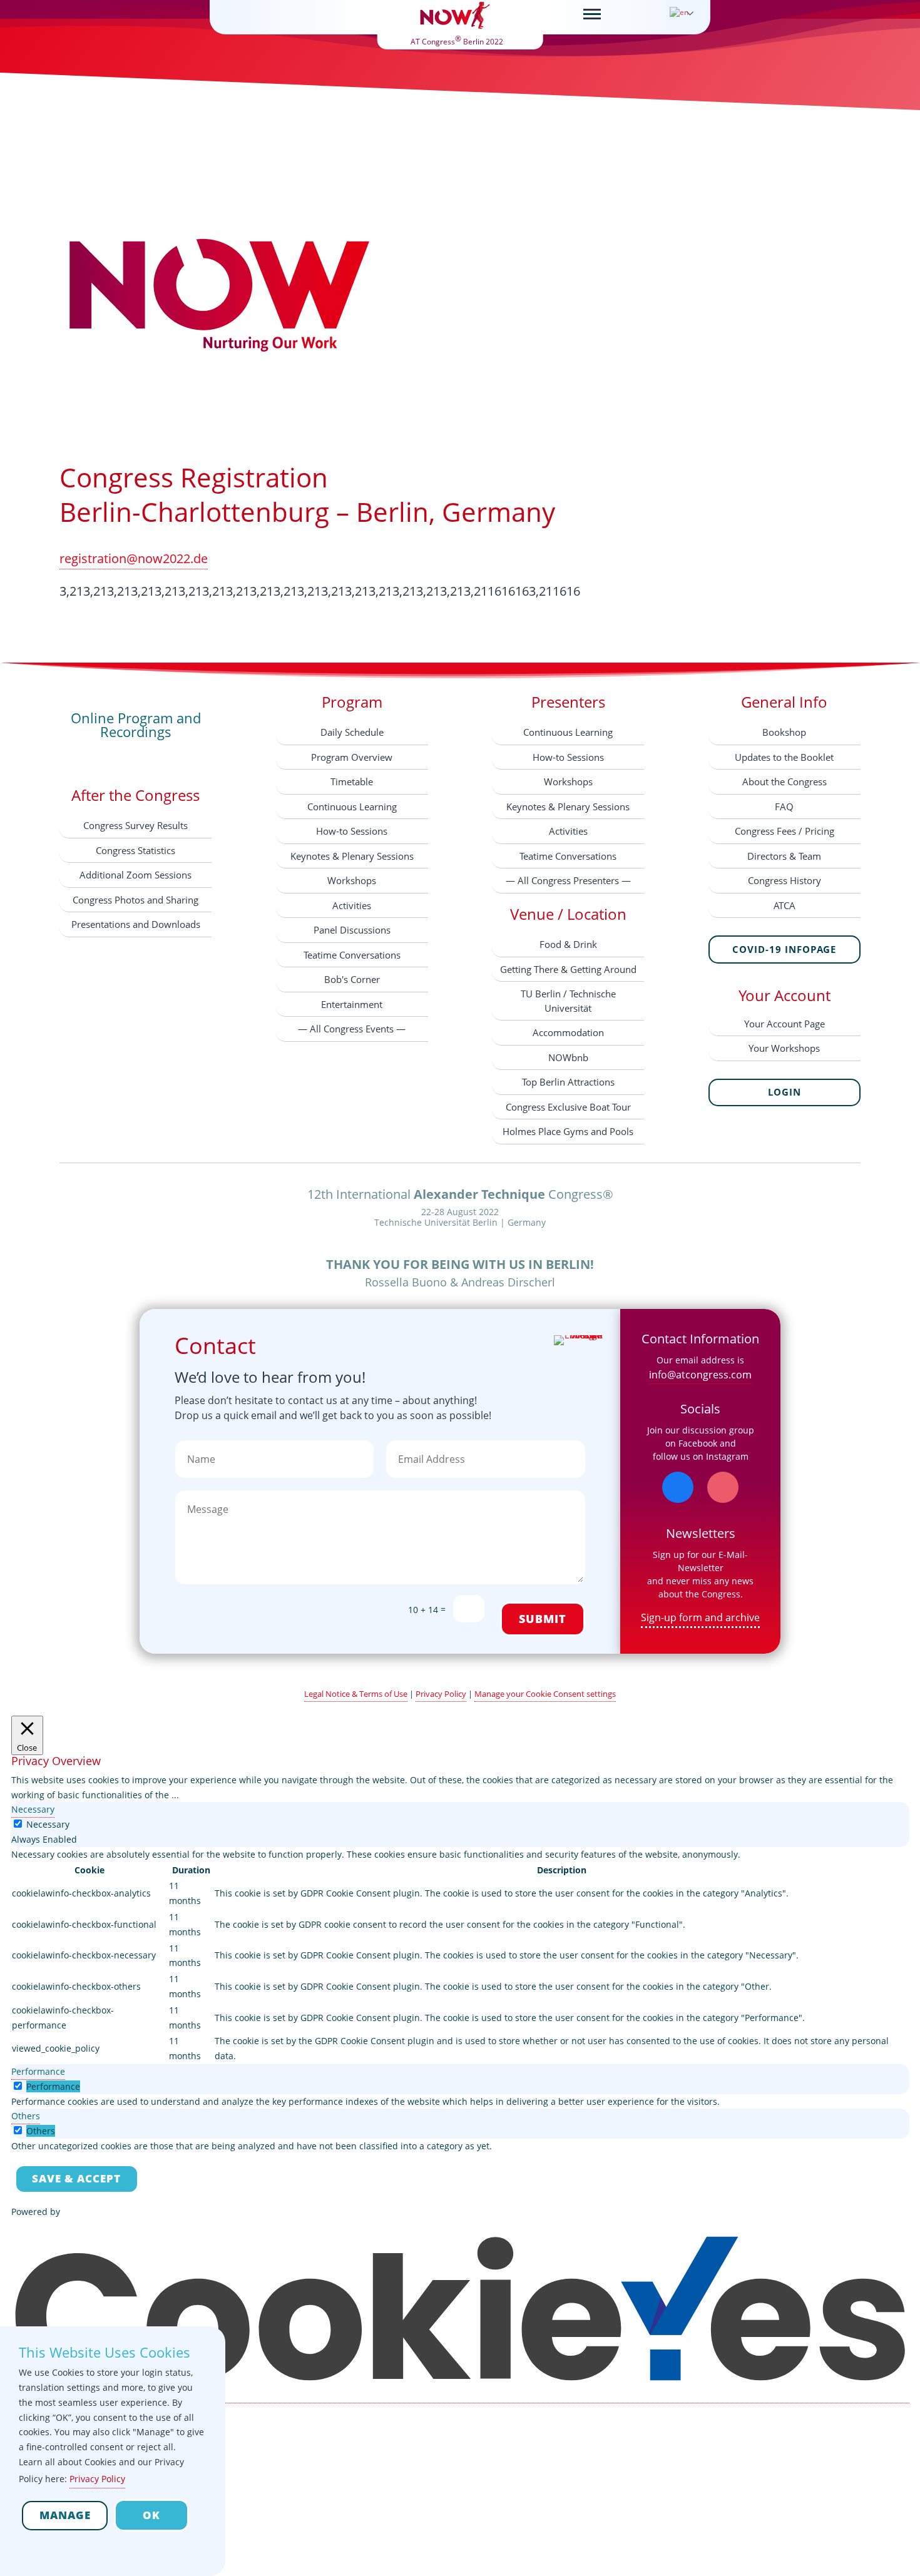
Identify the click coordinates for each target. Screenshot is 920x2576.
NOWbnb (568, 1057)
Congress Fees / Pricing (785, 831)
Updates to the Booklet (784, 757)
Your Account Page (785, 1024)
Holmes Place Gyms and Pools (568, 1131)
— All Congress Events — (352, 1029)
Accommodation (568, 1032)
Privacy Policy (441, 1694)
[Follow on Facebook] (678, 1487)
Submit (543, 1619)
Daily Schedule (352, 732)
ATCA (785, 905)
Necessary (48, 1824)
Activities (352, 905)
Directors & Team (784, 856)
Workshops (352, 880)
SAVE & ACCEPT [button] (76, 2178)
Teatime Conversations (352, 955)
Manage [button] (65, 2515)
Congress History (785, 880)
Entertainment (352, 1004)
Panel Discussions (352, 930)
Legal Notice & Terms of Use (356, 1694)
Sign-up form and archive (700, 1617)
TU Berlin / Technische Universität (568, 1001)
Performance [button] (38, 2071)
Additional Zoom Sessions (135, 875)
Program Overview (352, 757)
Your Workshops (784, 1048)
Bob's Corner (352, 979)
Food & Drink (568, 944)
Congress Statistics (135, 850)
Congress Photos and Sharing (135, 900)
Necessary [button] (33, 1809)
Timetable (352, 781)
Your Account (785, 995)
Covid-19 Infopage (784, 949)
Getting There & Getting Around (568, 969)
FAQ (784, 807)
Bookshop (784, 732)
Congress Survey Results (135, 825)
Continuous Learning (352, 807)
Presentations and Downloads (136, 924)
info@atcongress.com (700, 1375)
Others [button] (26, 2116)
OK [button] (151, 2515)
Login (785, 1092)
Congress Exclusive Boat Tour (568, 1107)
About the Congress (785, 781)
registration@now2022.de (134, 558)
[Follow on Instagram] (723, 1487)
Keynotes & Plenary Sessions (352, 856)
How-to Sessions (352, 831)
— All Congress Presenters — (568, 880)
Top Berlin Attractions (568, 1082)
